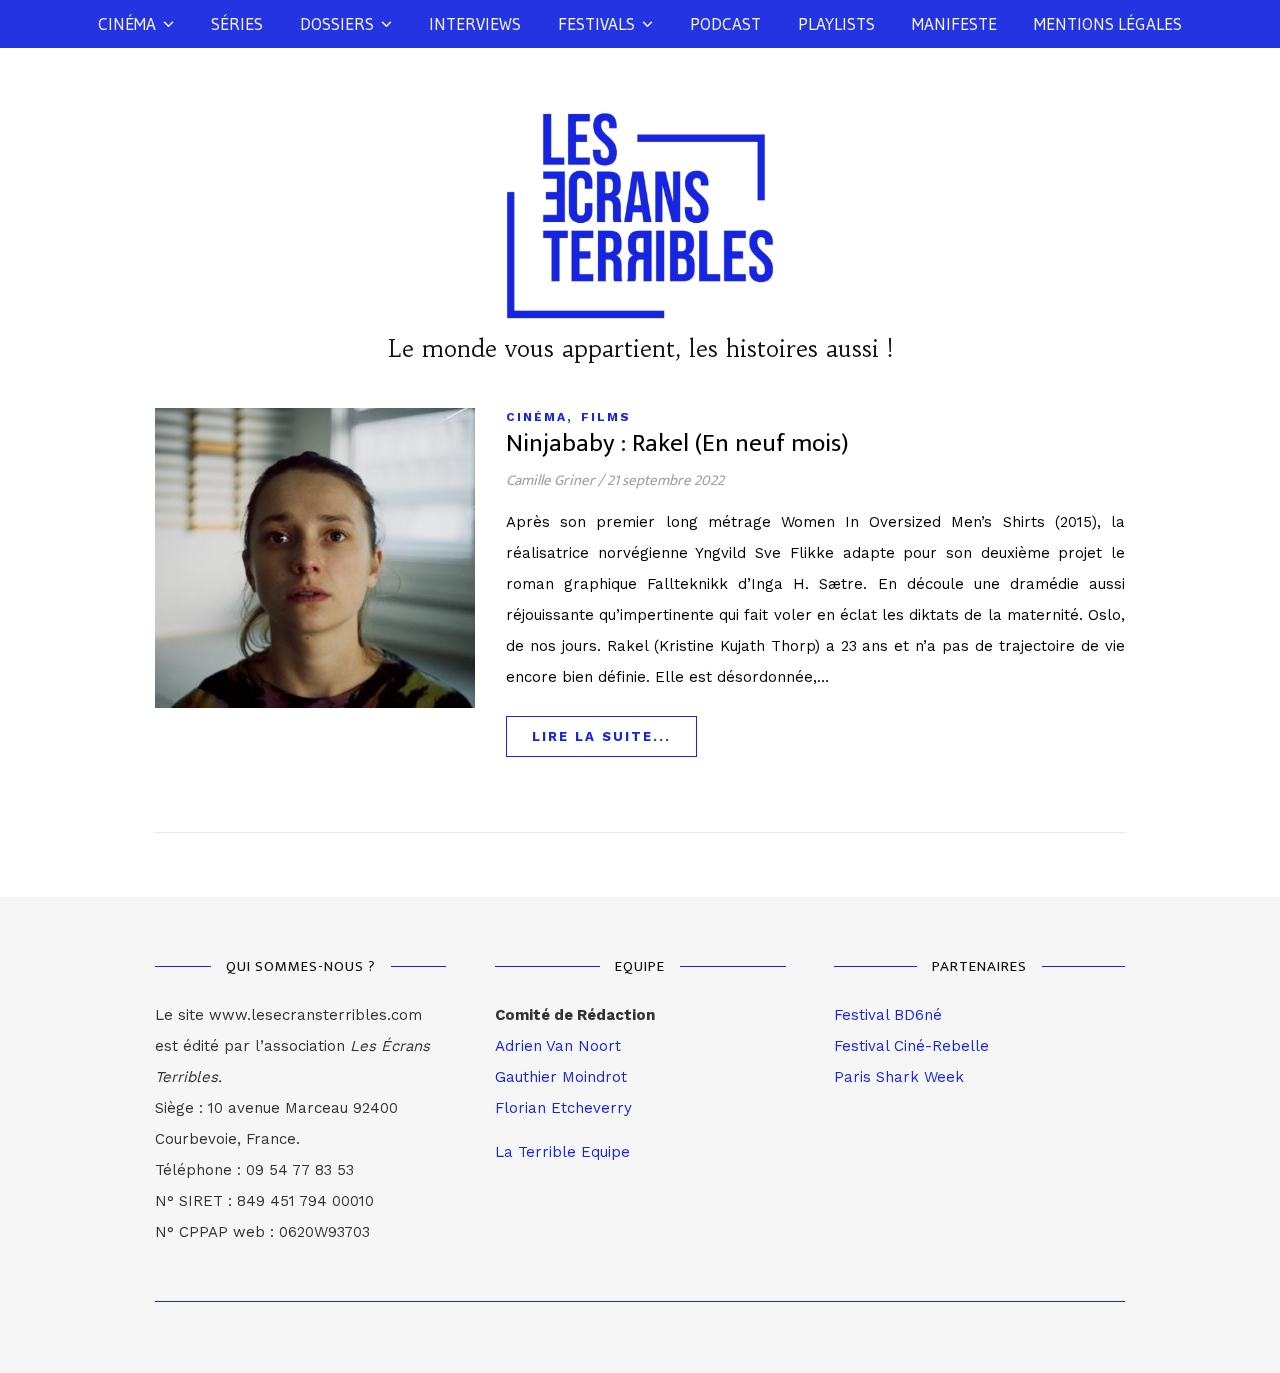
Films (606, 417)
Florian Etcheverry (563, 1108)
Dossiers (337, 23)
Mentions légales (1108, 23)
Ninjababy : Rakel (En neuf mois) (677, 443)
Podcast (725, 23)
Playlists (836, 23)
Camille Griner (550, 480)
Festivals (596, 23)
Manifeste (954, 23)
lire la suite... (601, 736)
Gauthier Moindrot (561, 1077)
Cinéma (127, 23)
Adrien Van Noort (558, 1046)
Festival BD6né (888, 1015)
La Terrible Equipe (562, 1152)
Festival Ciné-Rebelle (911, 1046)
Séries (237, 23)
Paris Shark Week (899, 1077)
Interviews (475, 23)
